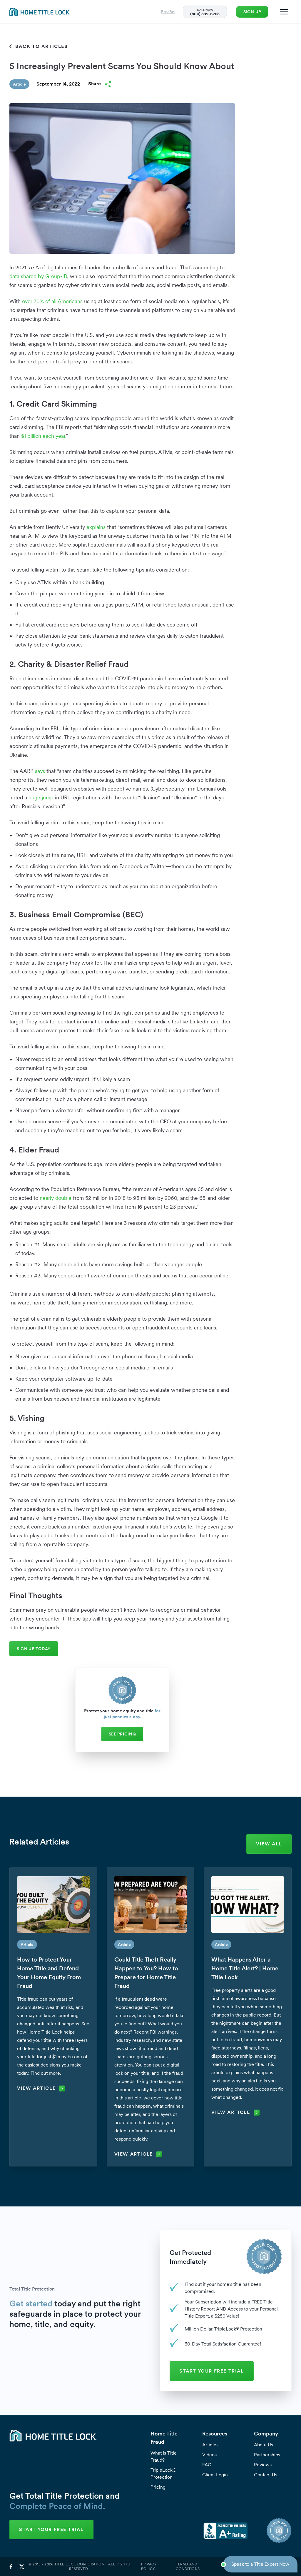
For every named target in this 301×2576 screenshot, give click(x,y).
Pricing (158, 2487)
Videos (209, 2455)
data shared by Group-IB (38, 276)
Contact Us (266, 2475)
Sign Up (252, 12)
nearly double (56, 1198)
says (40, 771)
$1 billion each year (43, 436)
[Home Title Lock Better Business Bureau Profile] (225, 2530)
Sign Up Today (34, 1649)
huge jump (41, 797)
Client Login (215, 2475)
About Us (264, 2445)
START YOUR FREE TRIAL (212, 2371)
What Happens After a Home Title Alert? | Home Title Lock (245, 1968)
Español (168, 12)
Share (95, 84)
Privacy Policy (149, 2567)
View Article (36, 2088)
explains (96, 527)
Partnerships (267, 2455)
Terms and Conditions (188, 2567)
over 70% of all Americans (52, 301)
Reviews (263, 2465)
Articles (210, 2445)
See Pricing (122, 1734)
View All (269, 1844)
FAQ (207, 2465)
